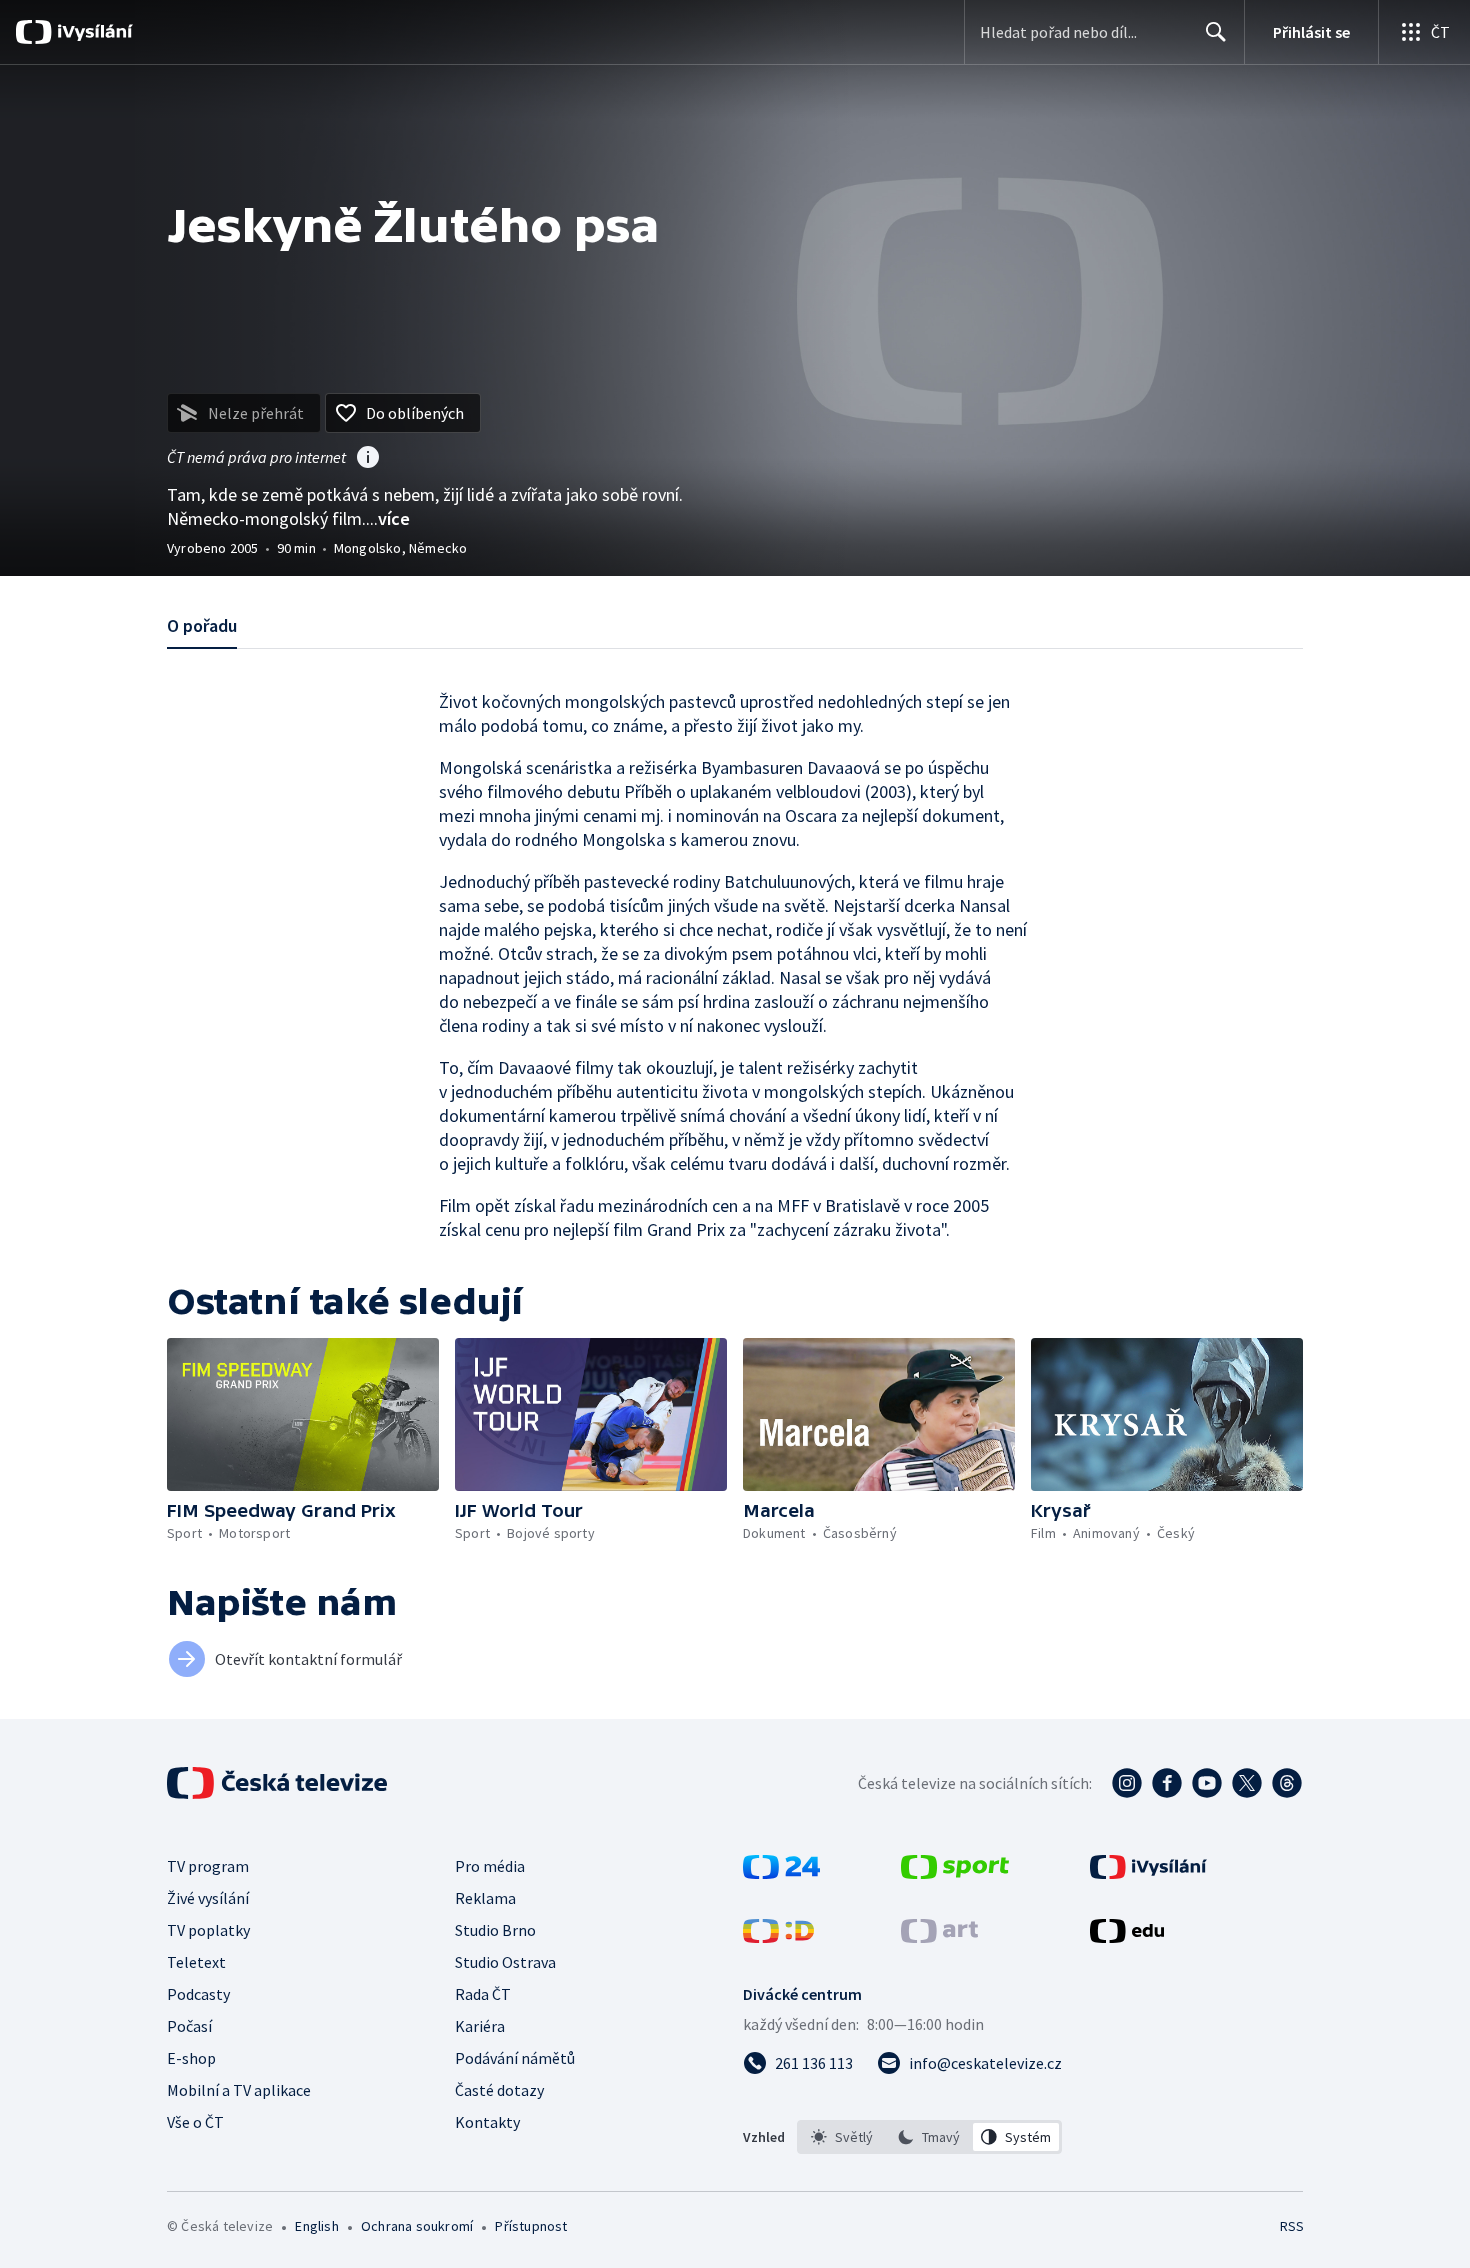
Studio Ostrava (505, 1962)
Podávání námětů (515, 2058)
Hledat (1216, 32)
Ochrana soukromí (417, 2226)
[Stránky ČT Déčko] (778, 1937)
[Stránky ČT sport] (955, 1873)
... (388, 518)
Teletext (196, 1962)
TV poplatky (208, 1930)
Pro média (490, 1866)
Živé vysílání (208, 1898)
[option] (842, 2137)
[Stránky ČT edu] (1127, 1937)
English (316, 2226)
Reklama (485, 1898)
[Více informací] (368, 459)
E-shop (191, 2058)
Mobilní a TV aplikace (239, 2090)
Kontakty (487, 2122)
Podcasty (198, 1994)
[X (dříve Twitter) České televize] (1247, 1783)
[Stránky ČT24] (781, 1873)
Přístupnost (531, 2226)
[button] (303, 1414)
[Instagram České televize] (1127, 1783)
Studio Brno (495, 1930)
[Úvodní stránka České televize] (279, 1783)
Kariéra (480, 2026)
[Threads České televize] (1287, 1783)
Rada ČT (483, 1994)
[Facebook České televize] (1167, 1783)
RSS (1292, 2226)
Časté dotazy (499, 2090)
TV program (208, 1866)
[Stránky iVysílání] (1148, 1873)
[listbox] (929, 2137)
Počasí (189, 2026)
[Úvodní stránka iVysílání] (92, 32)
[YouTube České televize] (1207, 1783)
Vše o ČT (195, 2122)
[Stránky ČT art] (939, 1937)
